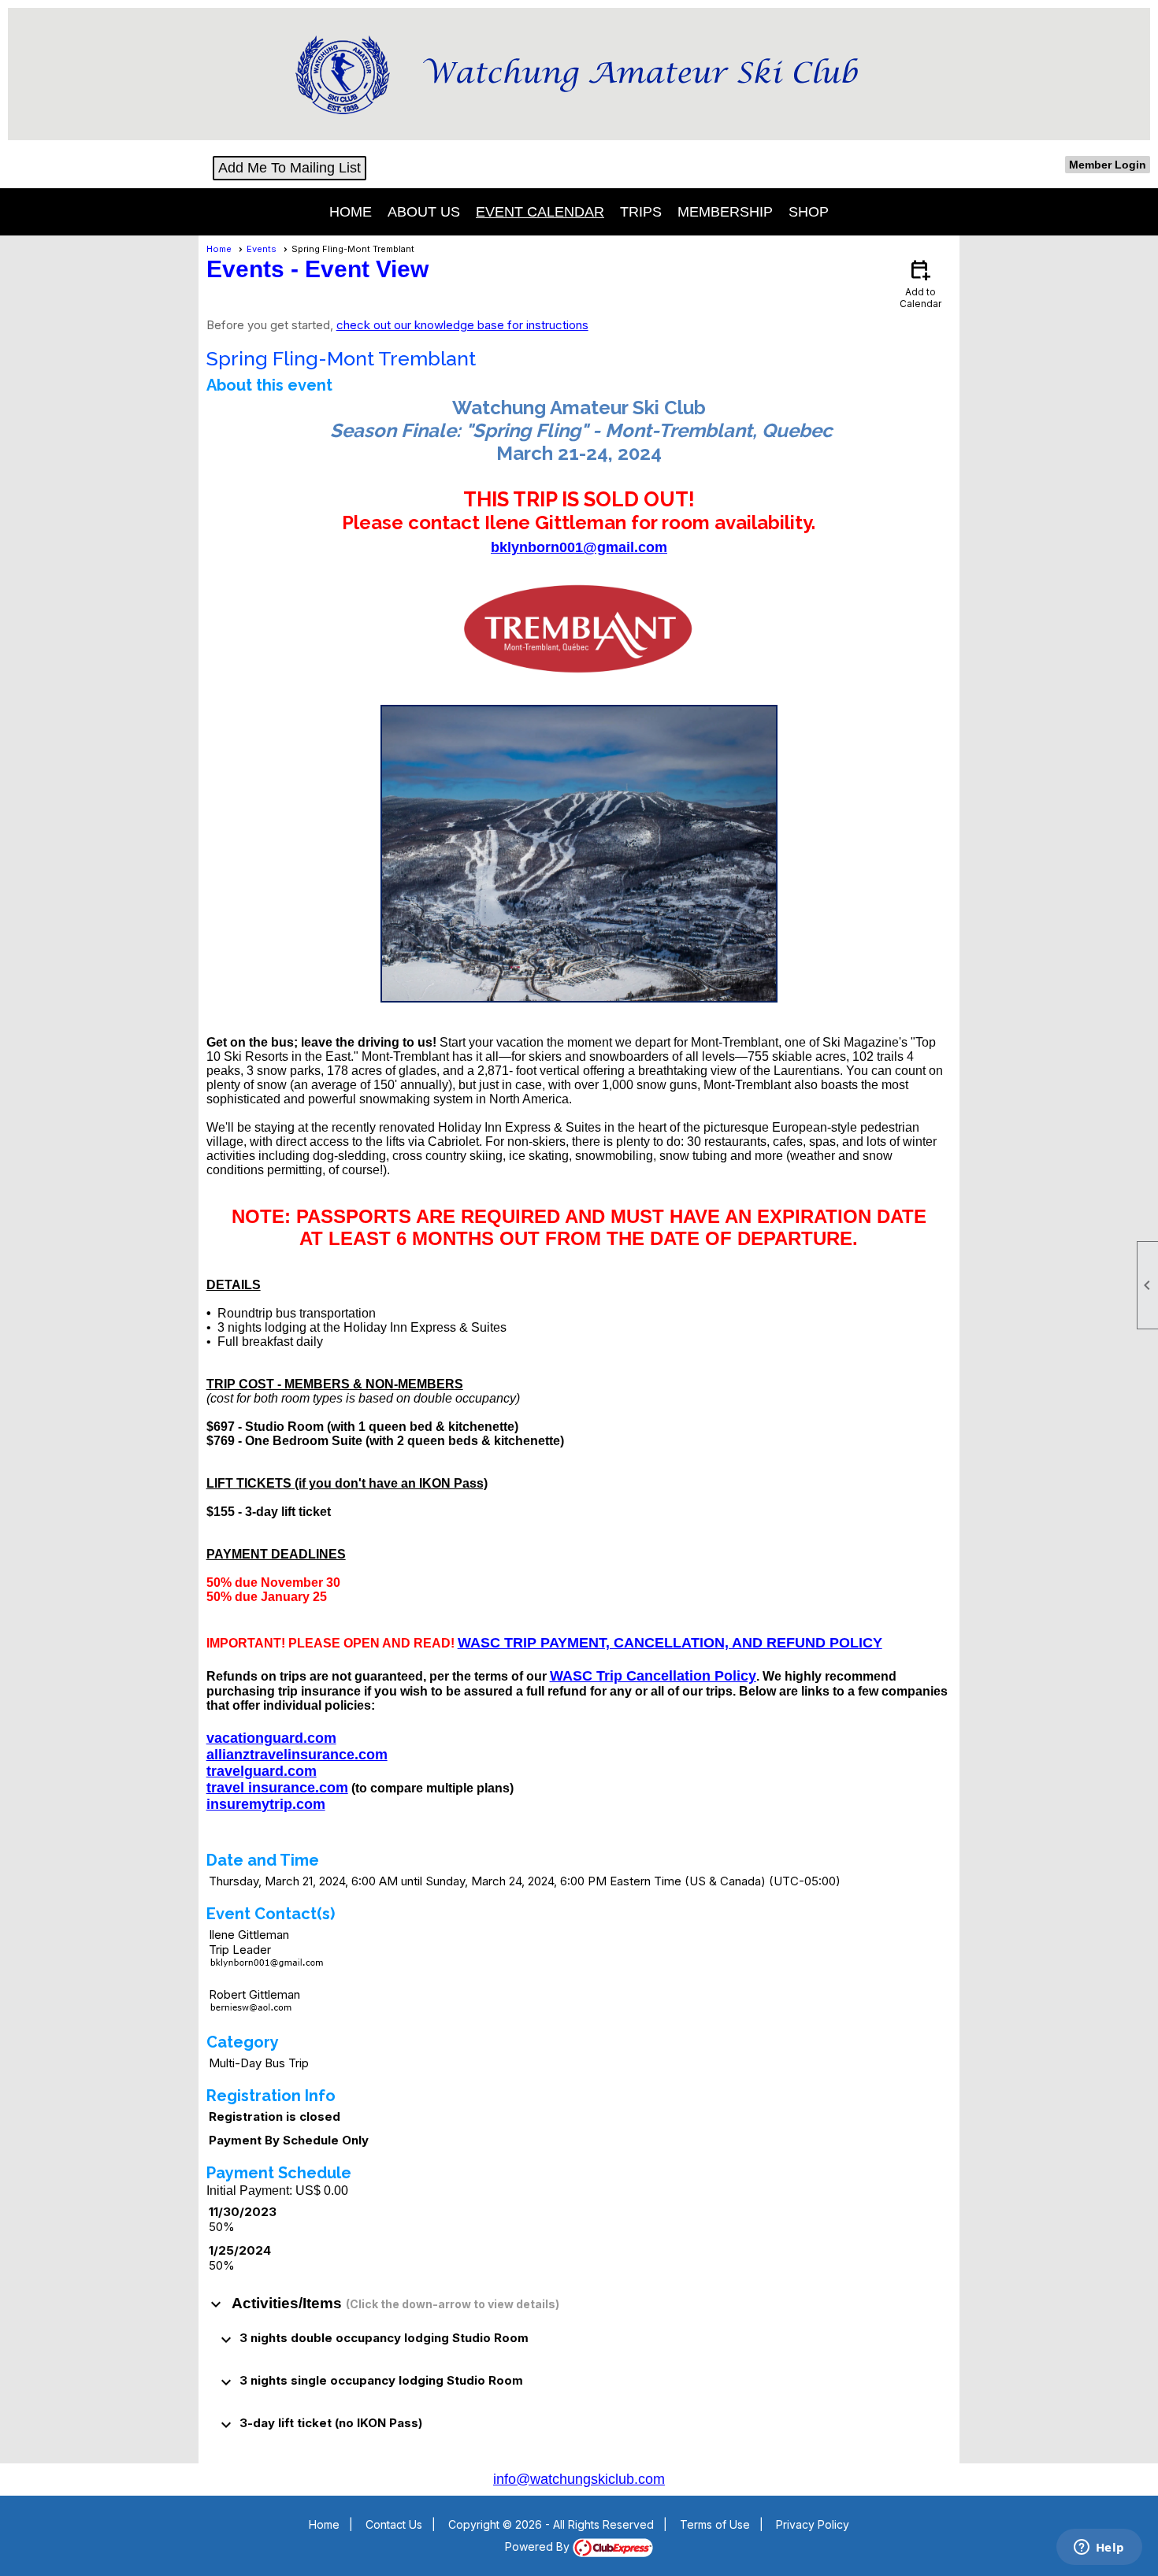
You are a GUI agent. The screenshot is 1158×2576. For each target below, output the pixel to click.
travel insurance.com (277, 1788)
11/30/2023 (243, 2212)
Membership (725, 212)
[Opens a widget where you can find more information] (1099, 2548)
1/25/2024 (240, 2250)
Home (351, 212)
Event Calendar (540, 212)
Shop (809, 212)
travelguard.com (262, 1771)
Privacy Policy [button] (813, 2524)
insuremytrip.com (266, 1804)
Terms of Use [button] (715, 2524)
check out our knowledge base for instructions (462, 325)
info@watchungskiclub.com (579, 2479)
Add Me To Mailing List (289, 168)
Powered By (539, 2546)
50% (222, 2227)
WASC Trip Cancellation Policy (653, 1676)
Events (262, 249)
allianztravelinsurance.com (297, 1755)
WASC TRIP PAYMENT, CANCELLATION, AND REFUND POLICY (670, 1643)
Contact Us (394, 2524)
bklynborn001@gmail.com (579, 547)
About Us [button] (424, 212)
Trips (641, 212)
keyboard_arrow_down (216, 2304)
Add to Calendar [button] (920, 283)
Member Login (1108, 165)
